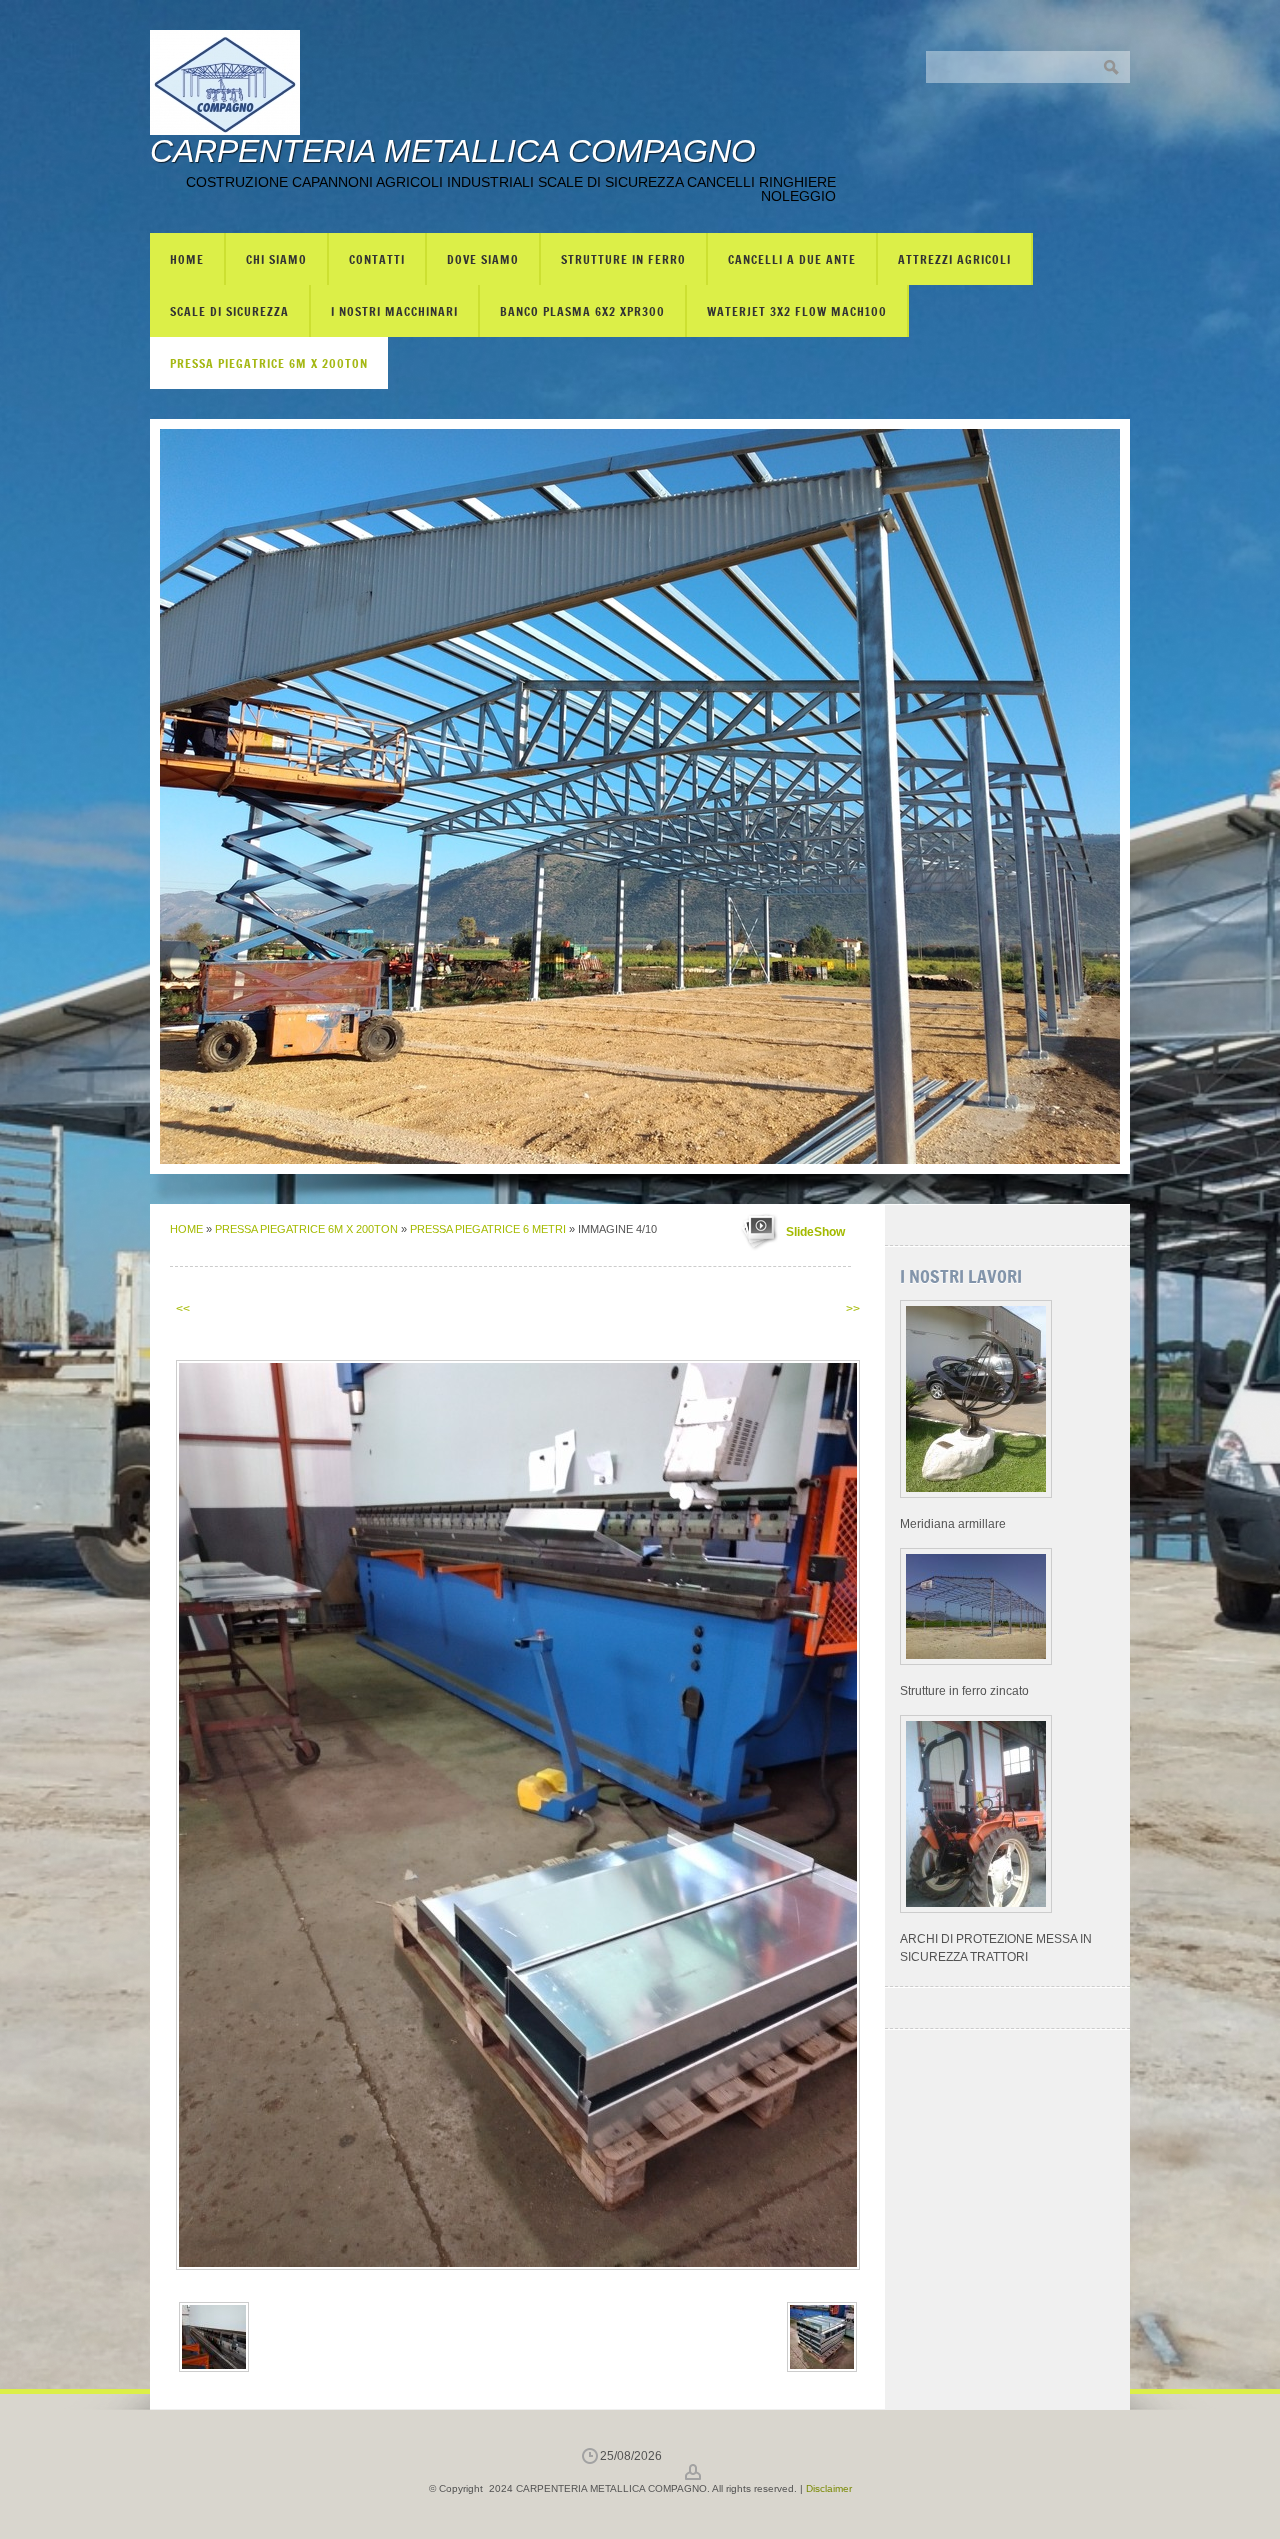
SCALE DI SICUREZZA (229, 311)
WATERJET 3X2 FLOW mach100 (797, 311)
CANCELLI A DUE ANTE (792, 259)
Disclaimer (829, 2488)
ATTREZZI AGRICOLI (954, 259)
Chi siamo (276, 259)
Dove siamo (483, 259)
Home (187, 259)
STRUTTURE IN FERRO (623, 259)
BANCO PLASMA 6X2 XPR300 (582, 311)
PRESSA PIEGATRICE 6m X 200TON (269, 363)
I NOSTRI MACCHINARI (394, 311)
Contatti (377, 259)
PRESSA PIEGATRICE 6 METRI (488, 1229)
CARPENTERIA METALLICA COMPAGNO (453, 151)
